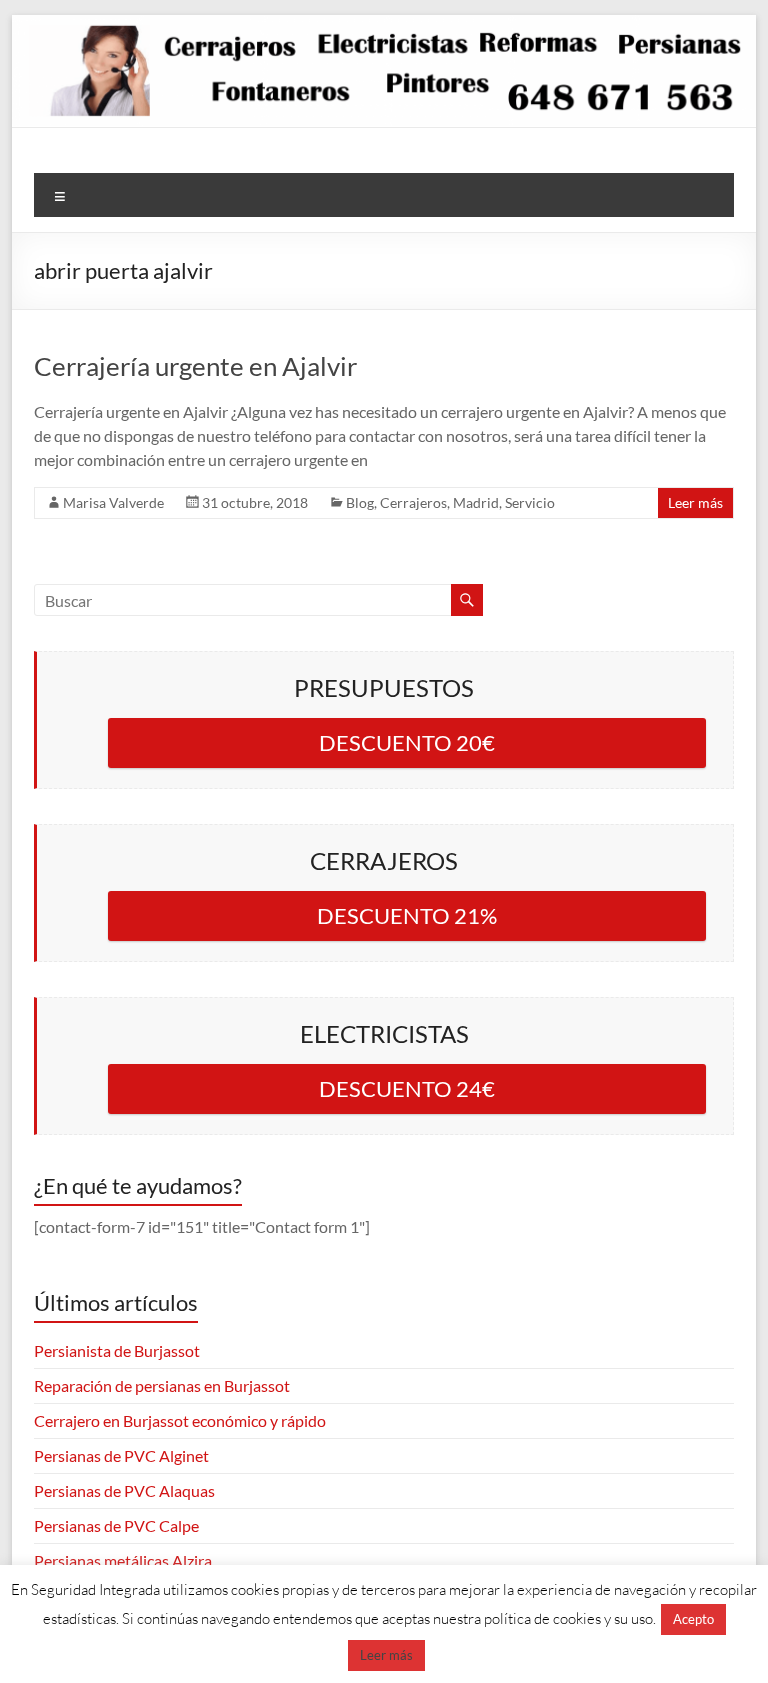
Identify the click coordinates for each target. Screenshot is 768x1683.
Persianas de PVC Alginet (121, 1455)
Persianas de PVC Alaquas (124, 1490)
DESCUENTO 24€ (407, 1088)
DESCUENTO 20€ (407, 742)
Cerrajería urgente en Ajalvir (195, 366)
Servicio (530, 502)
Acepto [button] (693, 1619)
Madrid (476, 502)
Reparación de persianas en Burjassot (162, 1385)
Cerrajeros (413, 502)
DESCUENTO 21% (407, 915)
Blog (360, 502)
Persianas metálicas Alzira (123, 1560)
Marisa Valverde (113, 502)
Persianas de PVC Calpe (116, 1525)
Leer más (695, 502)
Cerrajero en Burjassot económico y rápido (180, 1420)
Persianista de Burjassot (117, 1350)
